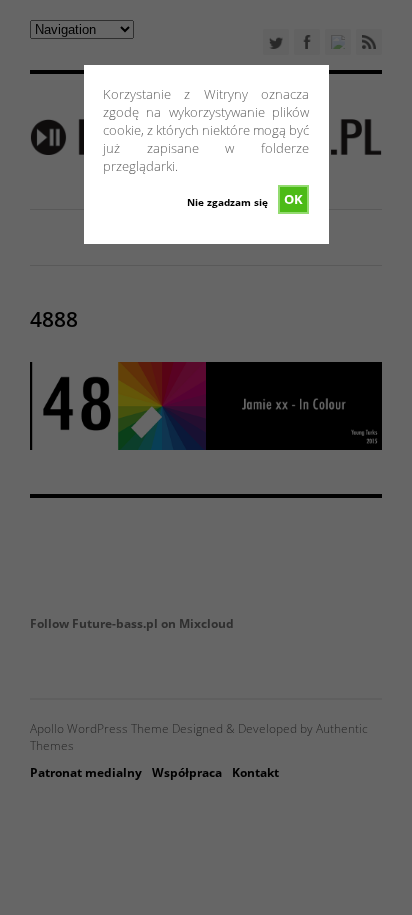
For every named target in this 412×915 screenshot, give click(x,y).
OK (293, 199)
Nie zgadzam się (227, 202)
